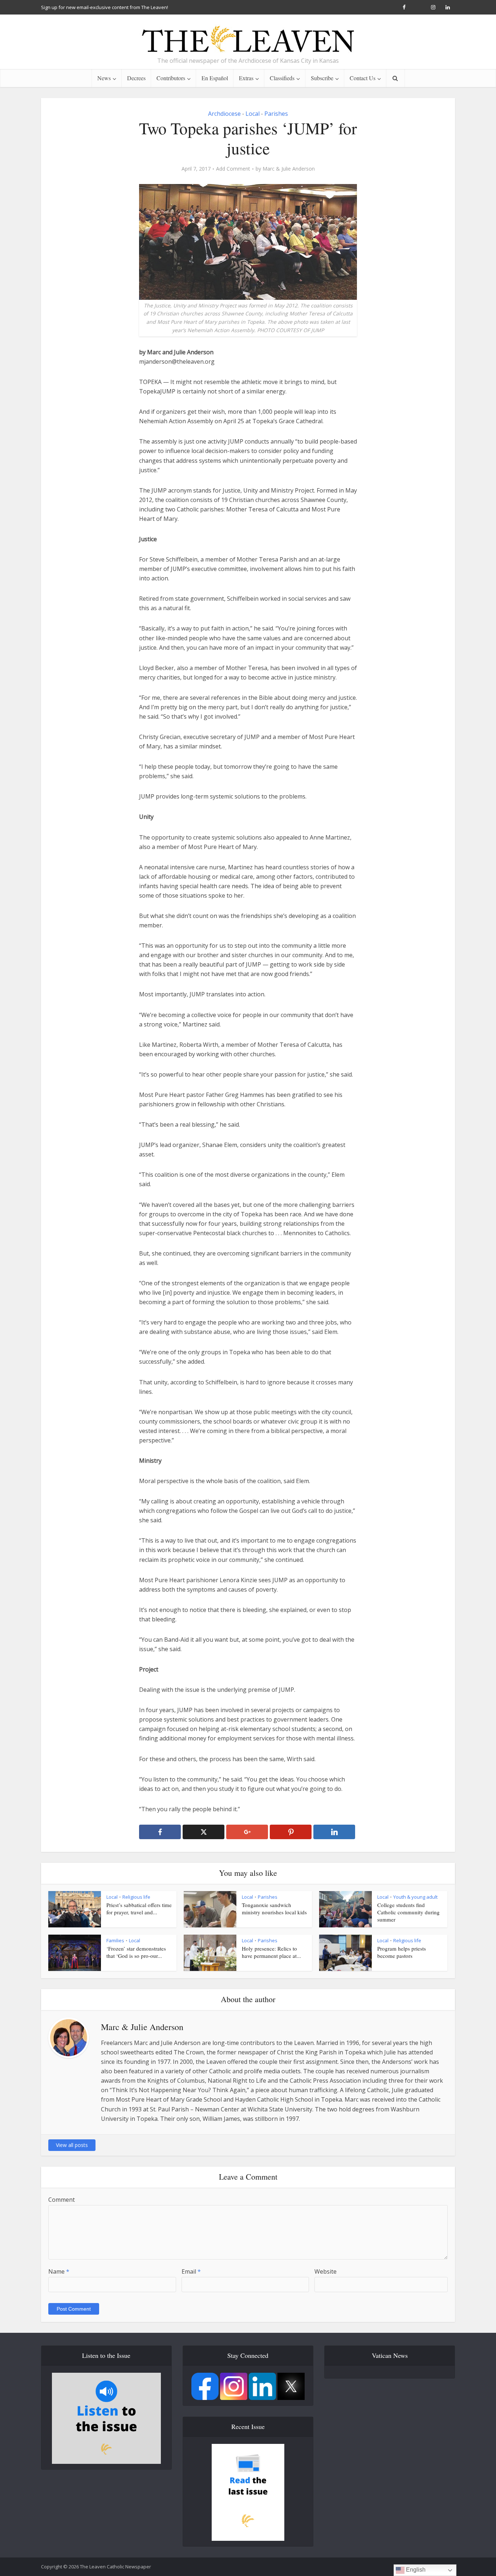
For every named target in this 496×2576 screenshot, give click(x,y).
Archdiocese (224, 114)
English (415, 2570)
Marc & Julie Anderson (289, 169)
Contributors (171, 78)
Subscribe (322, 78)
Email (191, 2271)
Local (253, 114)
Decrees (136, 78)
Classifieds (282, 78)
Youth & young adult (415, 1897)
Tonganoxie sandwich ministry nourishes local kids (274, 1908)
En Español (215, 78)
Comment (62, 2200)
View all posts (72, 2145)
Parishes (276, 114)
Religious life (136, 1897)
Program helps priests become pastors (402, 1952)
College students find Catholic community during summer (408, 1912)
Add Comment (233, 169)
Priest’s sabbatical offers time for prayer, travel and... (139, 1908)
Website (326, 2271)
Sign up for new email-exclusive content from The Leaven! (105, 7)
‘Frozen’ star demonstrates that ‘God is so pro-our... (136, 1952)
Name (59, 2271)
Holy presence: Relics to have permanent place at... (271, 1952)
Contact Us (363, 78)
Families (115, 1940)
